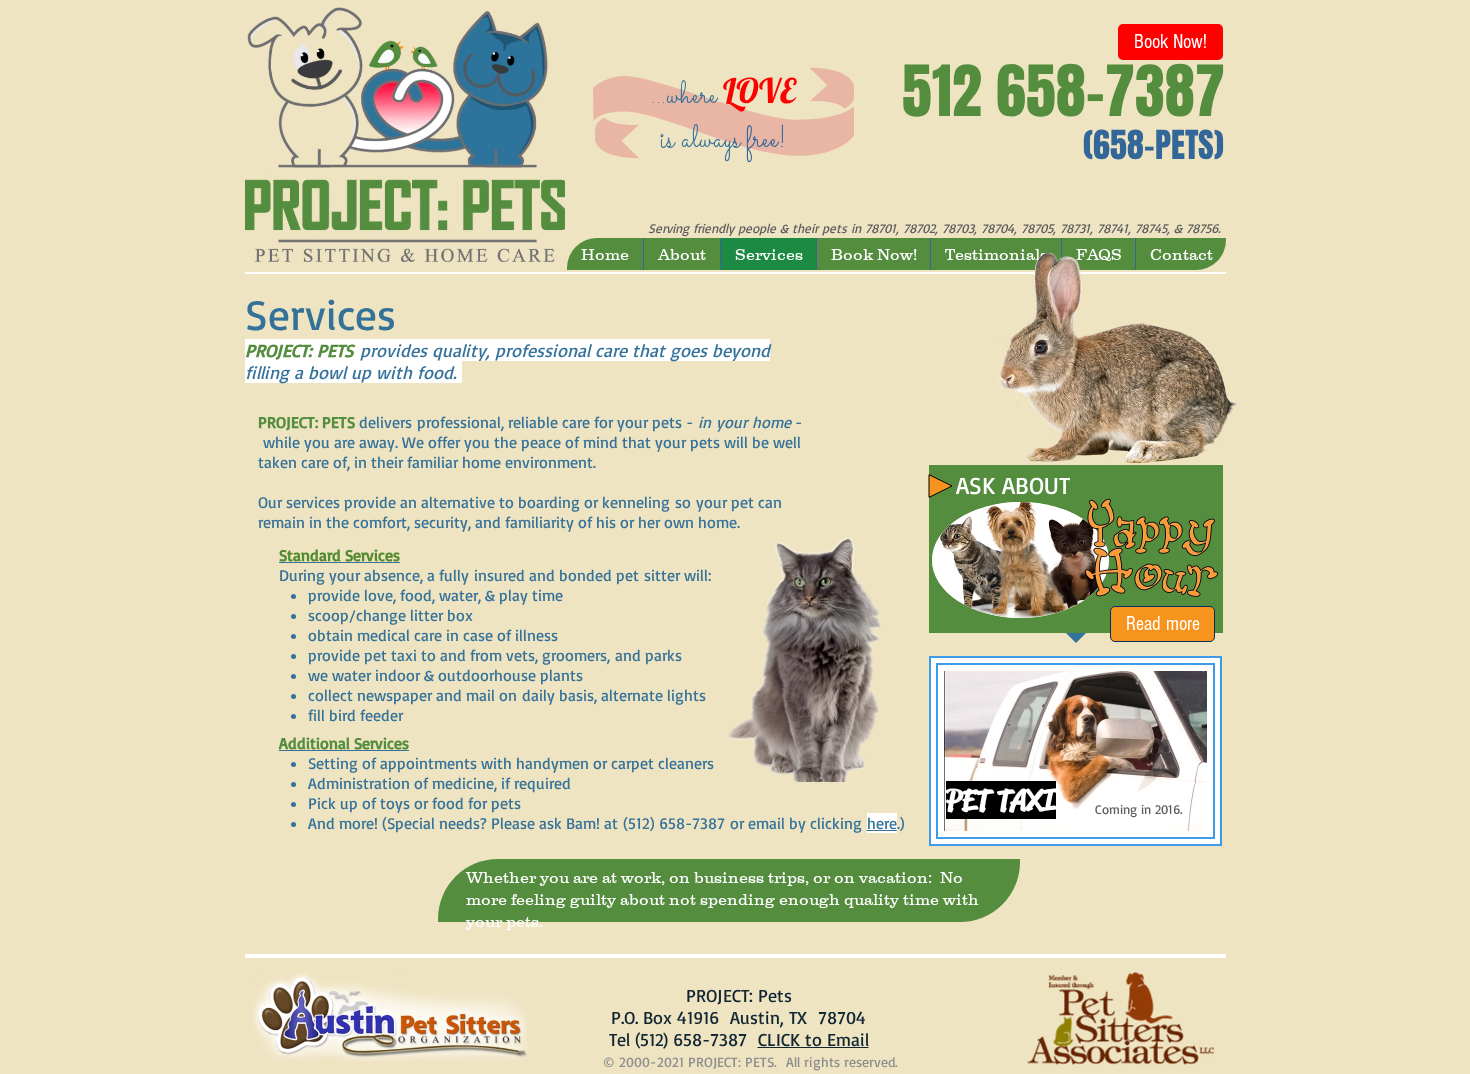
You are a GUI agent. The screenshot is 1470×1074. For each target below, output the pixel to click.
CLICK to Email (813, 1039)
